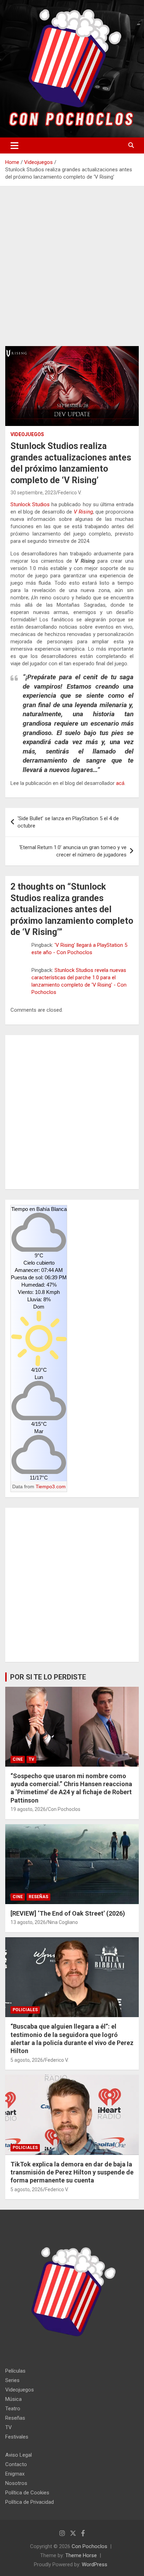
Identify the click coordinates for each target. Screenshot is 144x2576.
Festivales (17, 2437)
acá (120, 783)
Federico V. (70, 493)
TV (31, 1759)
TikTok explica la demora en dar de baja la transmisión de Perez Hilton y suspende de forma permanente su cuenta (72, 2172)
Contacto (16, 2464)
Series (12, 2380)
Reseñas (38, 1897)
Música (13, 2399)
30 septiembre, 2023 (33, 493)
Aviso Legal (19, 2455)
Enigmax (15, 2474)
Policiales (25, 2010)
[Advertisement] (72, 271)
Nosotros (16, 2483)
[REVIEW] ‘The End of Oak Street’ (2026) (68, 1913)
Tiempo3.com (51, 1487)
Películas (15, 2371)
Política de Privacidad (30, 2502)
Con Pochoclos (64, 1809)
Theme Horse (81, 2555)
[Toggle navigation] (15, 145)
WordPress (95, 2564)
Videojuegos (27, 434)
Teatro (13, 2409)
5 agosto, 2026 (27, 2060)
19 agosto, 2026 (28, 1809)
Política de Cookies (27, 2493)
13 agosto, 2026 (28, 1922)
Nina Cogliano (63, 1922)
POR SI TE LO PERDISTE (48, 1677)
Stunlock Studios (30, 504)
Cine (18, 1759)
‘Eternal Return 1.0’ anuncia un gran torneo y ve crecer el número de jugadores (73, 851)
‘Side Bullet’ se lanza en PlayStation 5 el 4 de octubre (68, 822)
